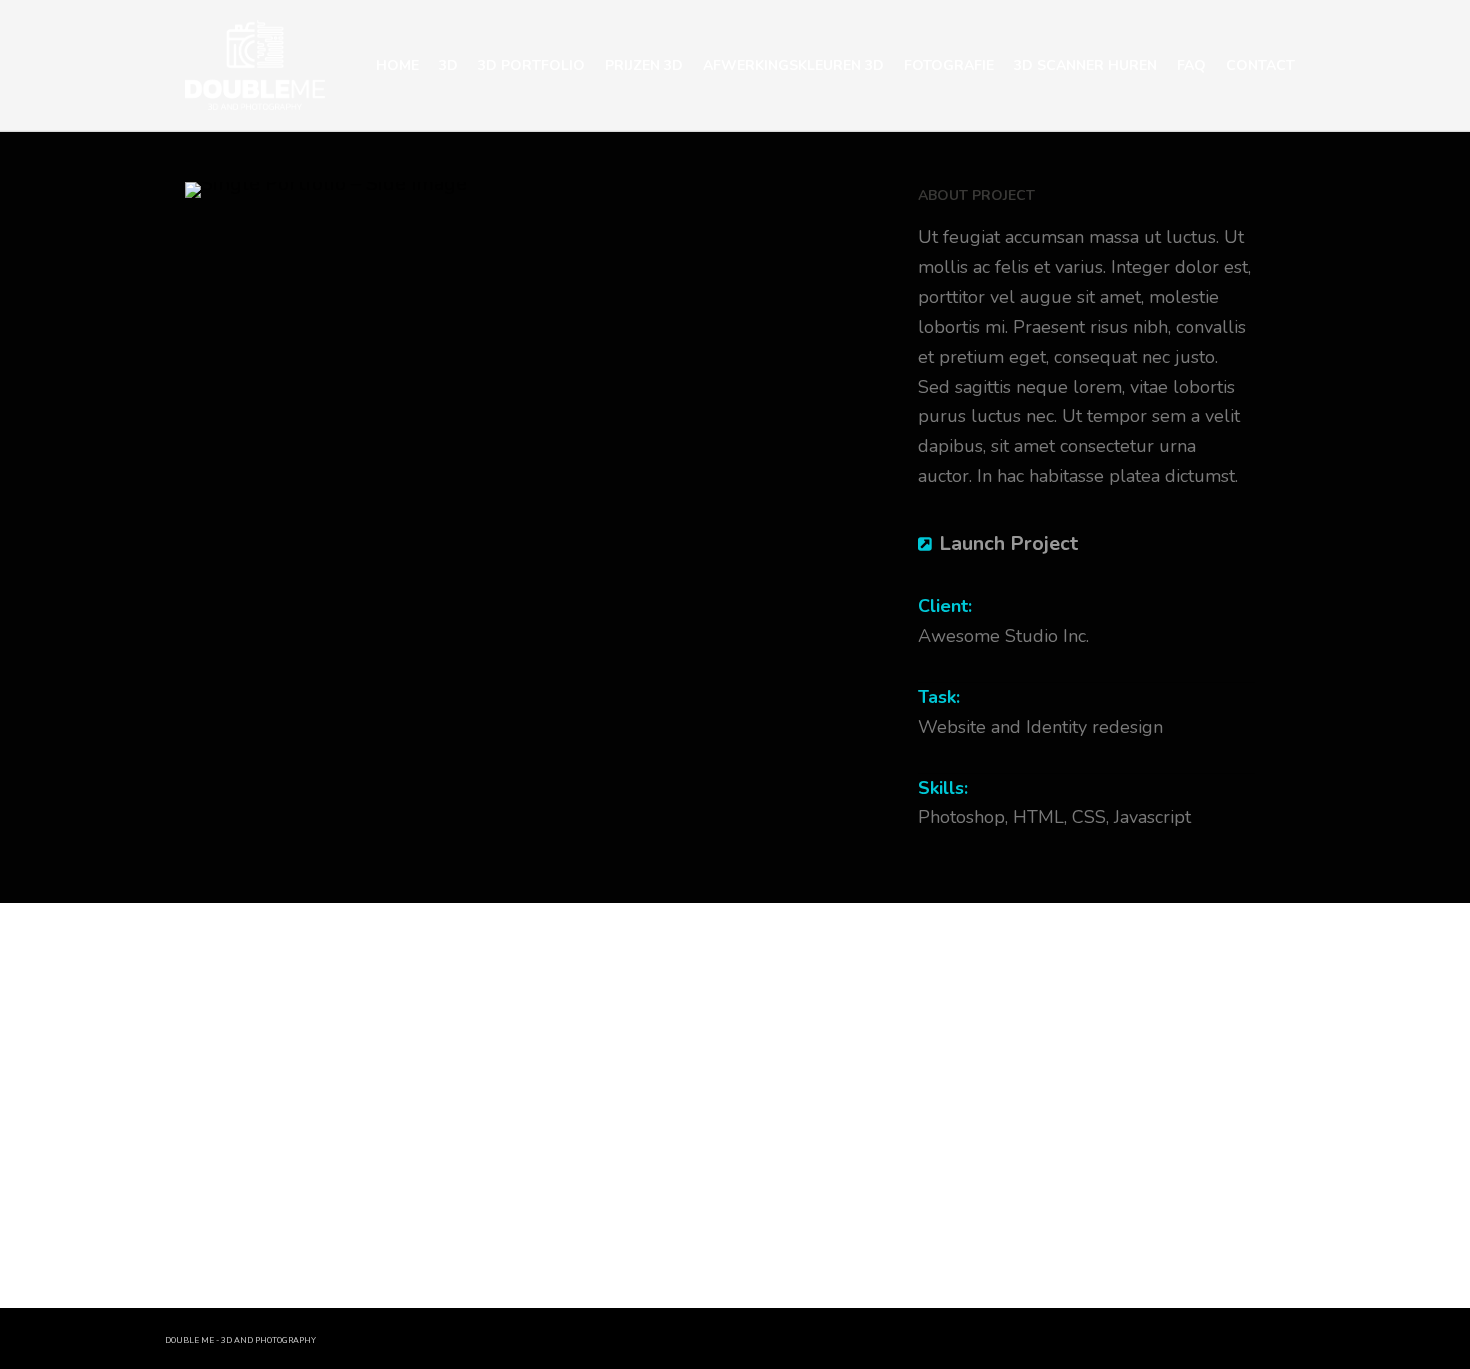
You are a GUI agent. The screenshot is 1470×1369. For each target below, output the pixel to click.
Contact (1260, 65)
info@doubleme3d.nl (370, 1024)
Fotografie (949, 65)
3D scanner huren (1085, 65)
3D (448, 65)
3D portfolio (531, 65)
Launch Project (1008, 543)
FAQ (1191, 65)
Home (397, 65)
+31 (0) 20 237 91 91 (349, 989)
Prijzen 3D (644, 65)
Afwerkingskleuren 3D (793, 65)
